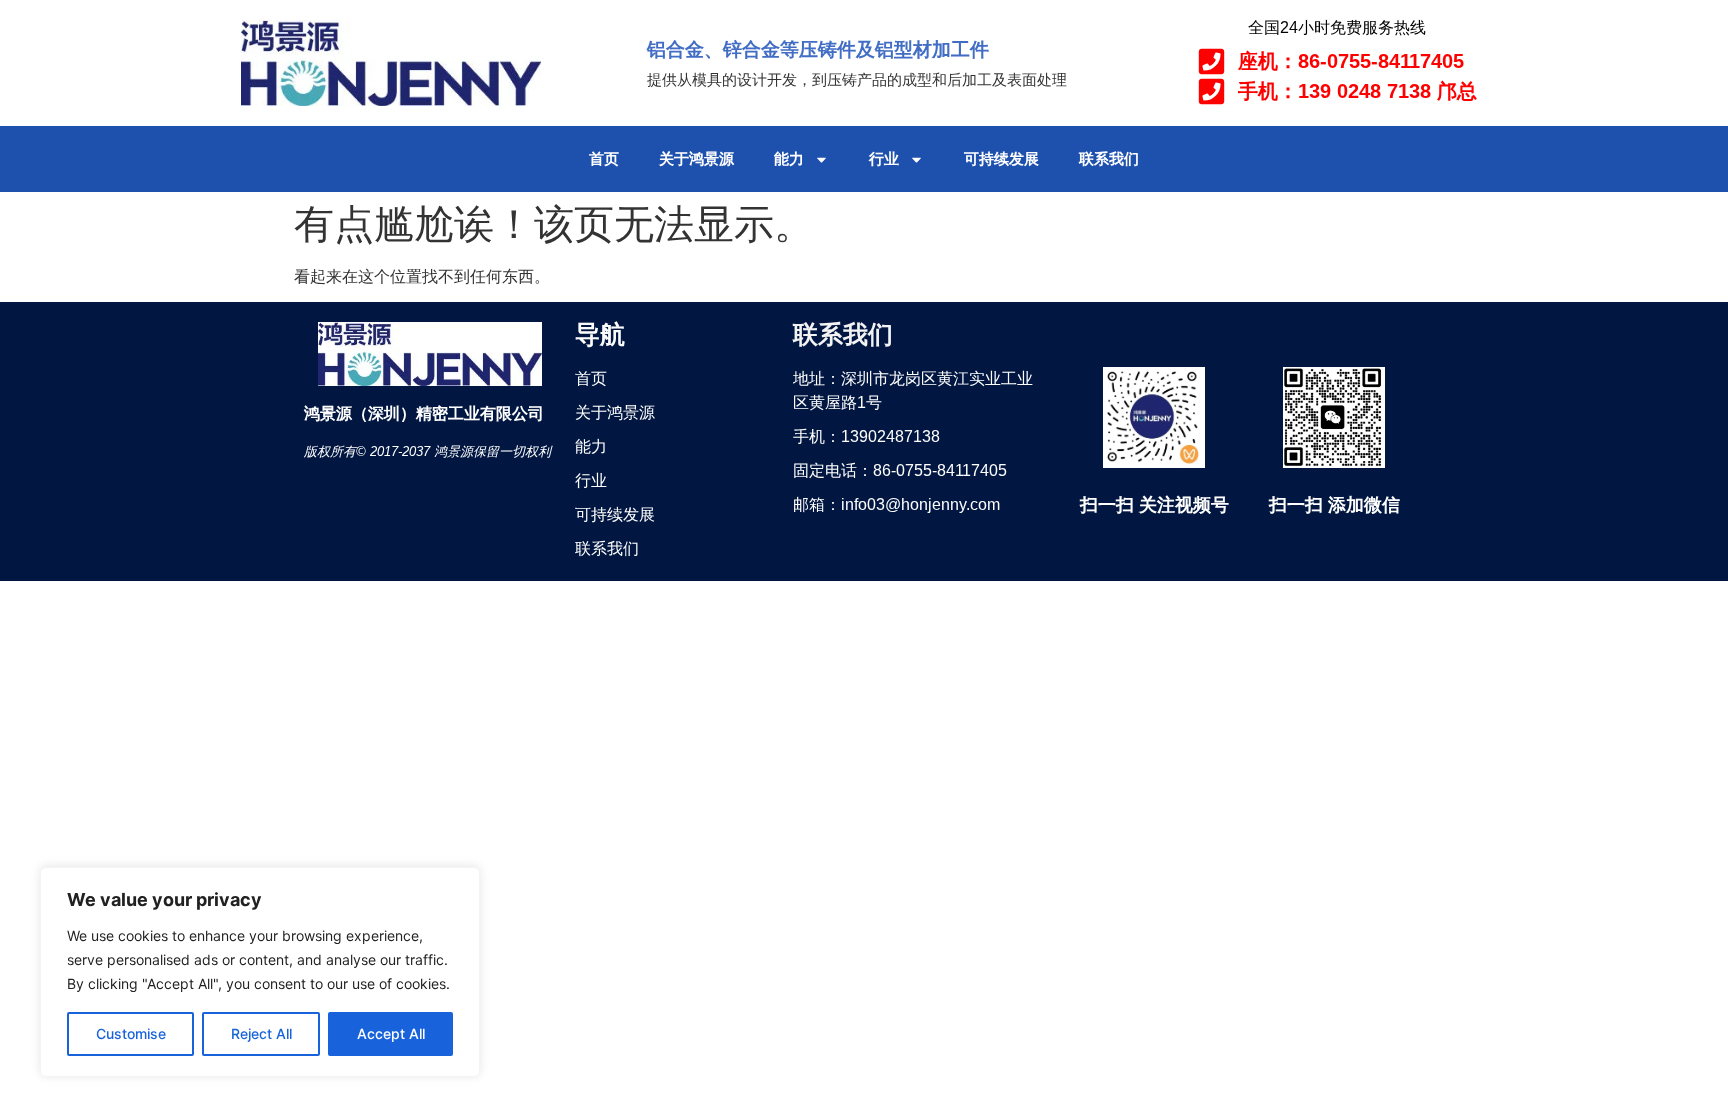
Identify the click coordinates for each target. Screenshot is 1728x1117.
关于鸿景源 (696, 158)
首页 (604, 158)
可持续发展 (1001, 158)
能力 (789, 158)
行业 (884, 158)
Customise (131, 1033)
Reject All (261, 1033)
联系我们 (1109, 158)
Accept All (391, 1033)
